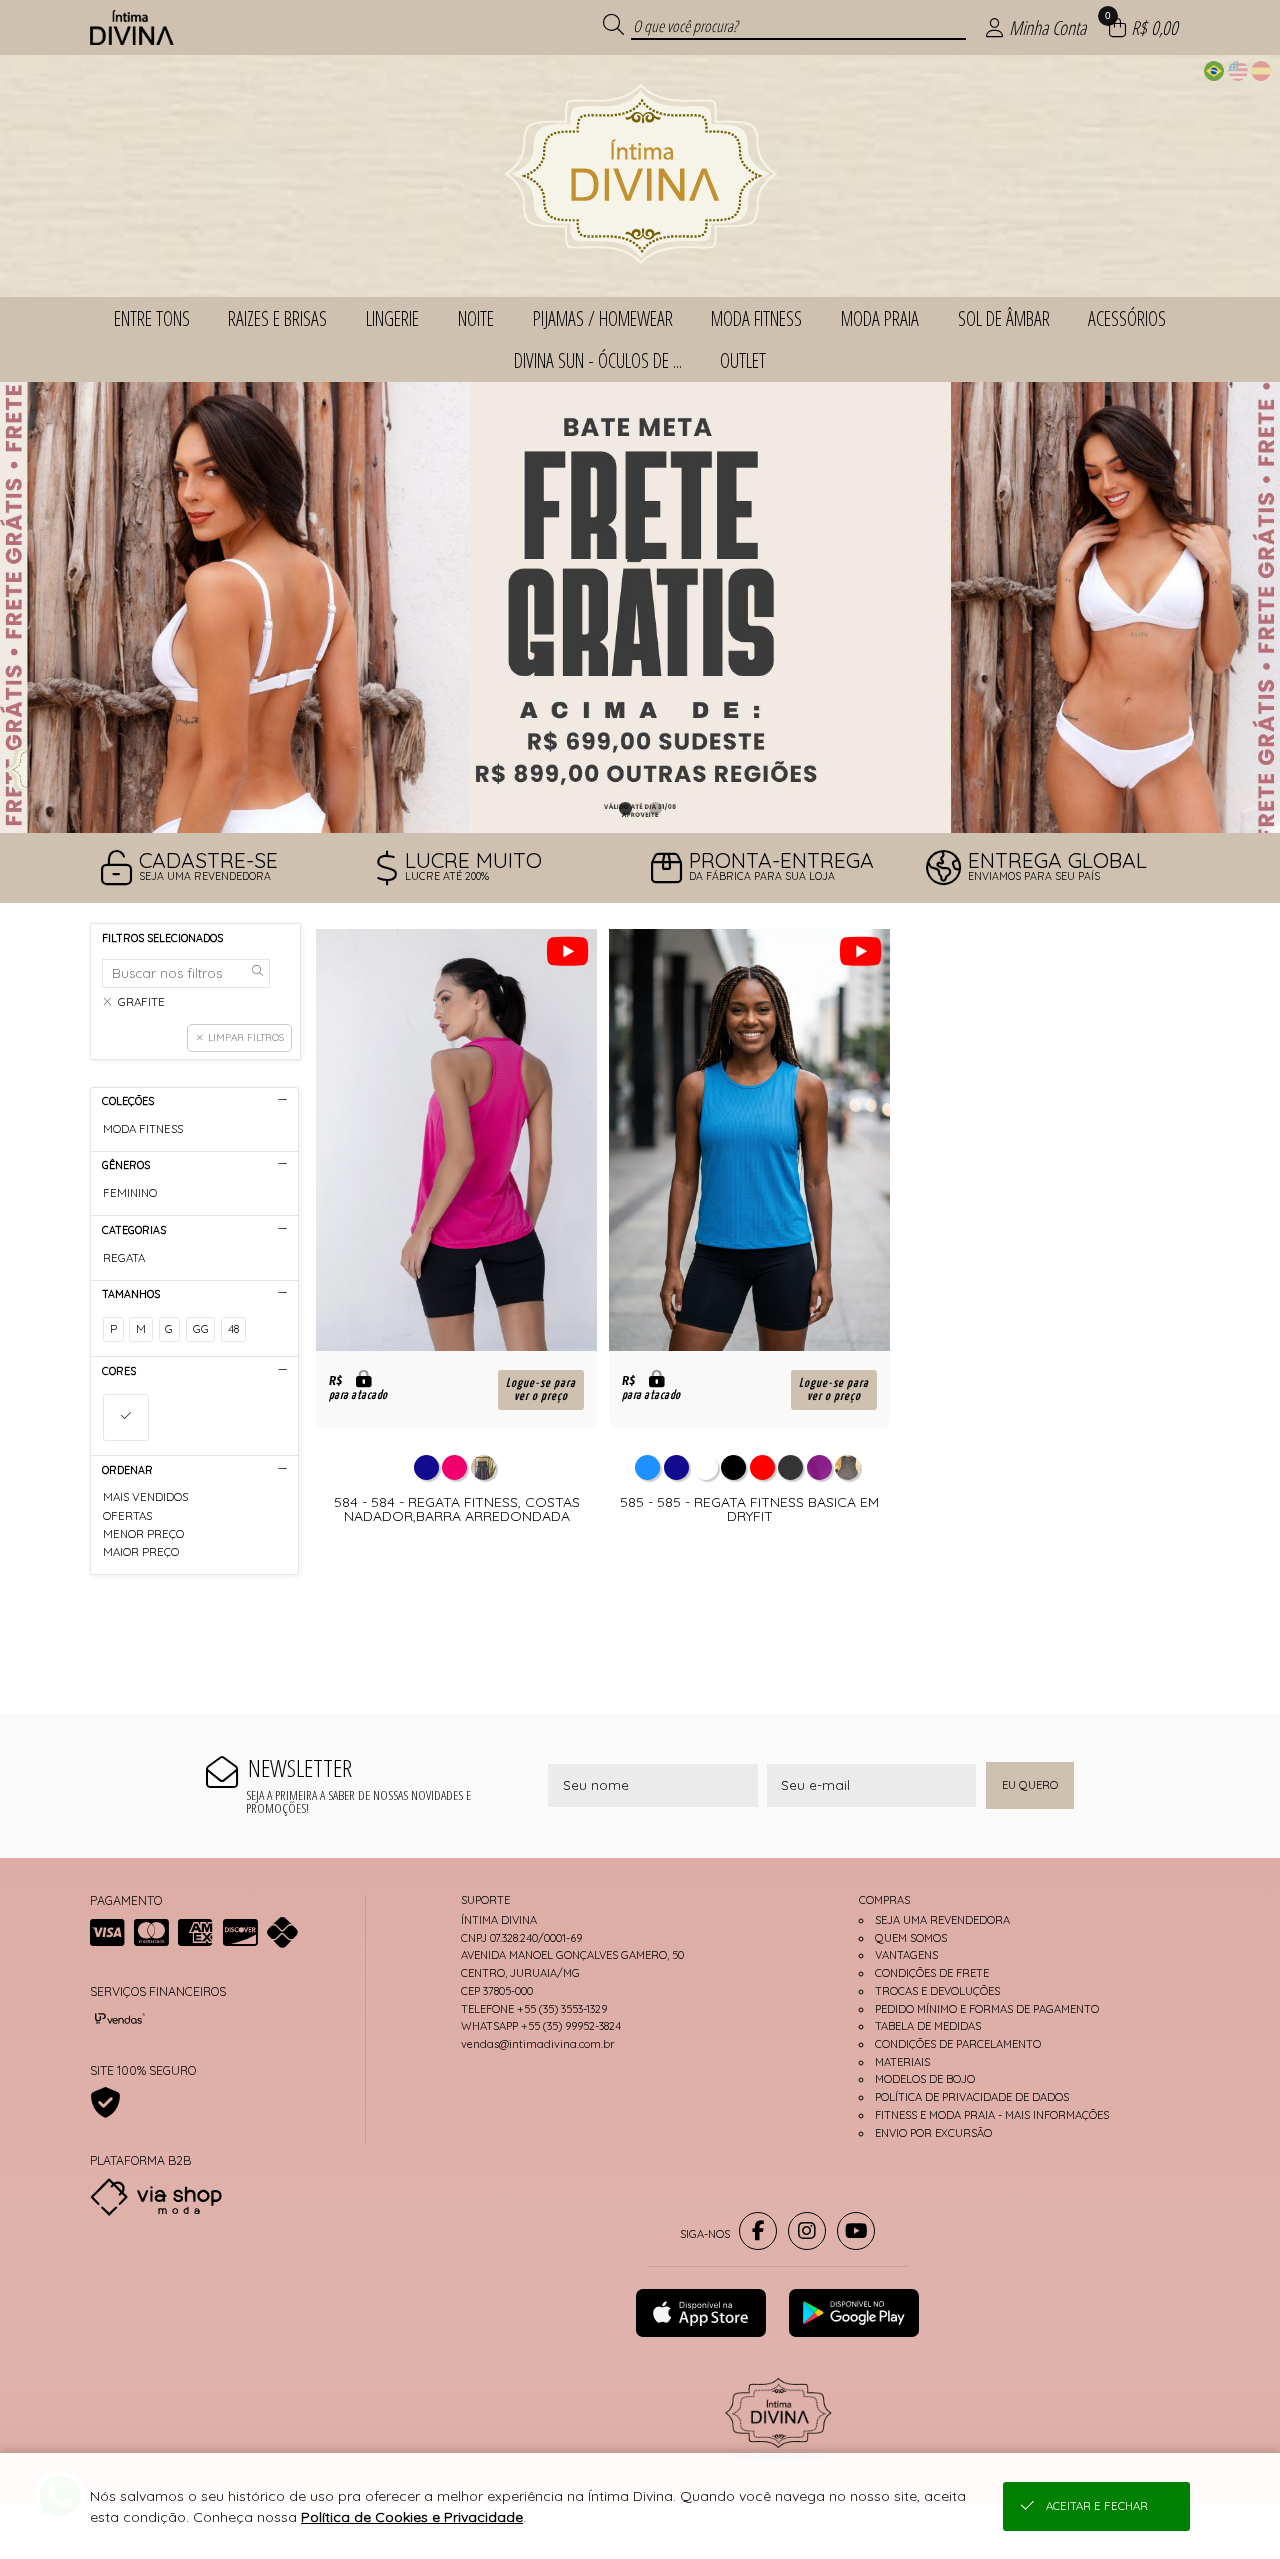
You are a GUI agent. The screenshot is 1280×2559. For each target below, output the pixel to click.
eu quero (1030, 1785)
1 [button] (625, 808)
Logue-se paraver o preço (541, 1390)
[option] (640, 607)
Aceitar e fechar (1097, 2506)
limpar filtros (246, 1037)
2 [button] (655, 808)
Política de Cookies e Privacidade (412, 2517)
